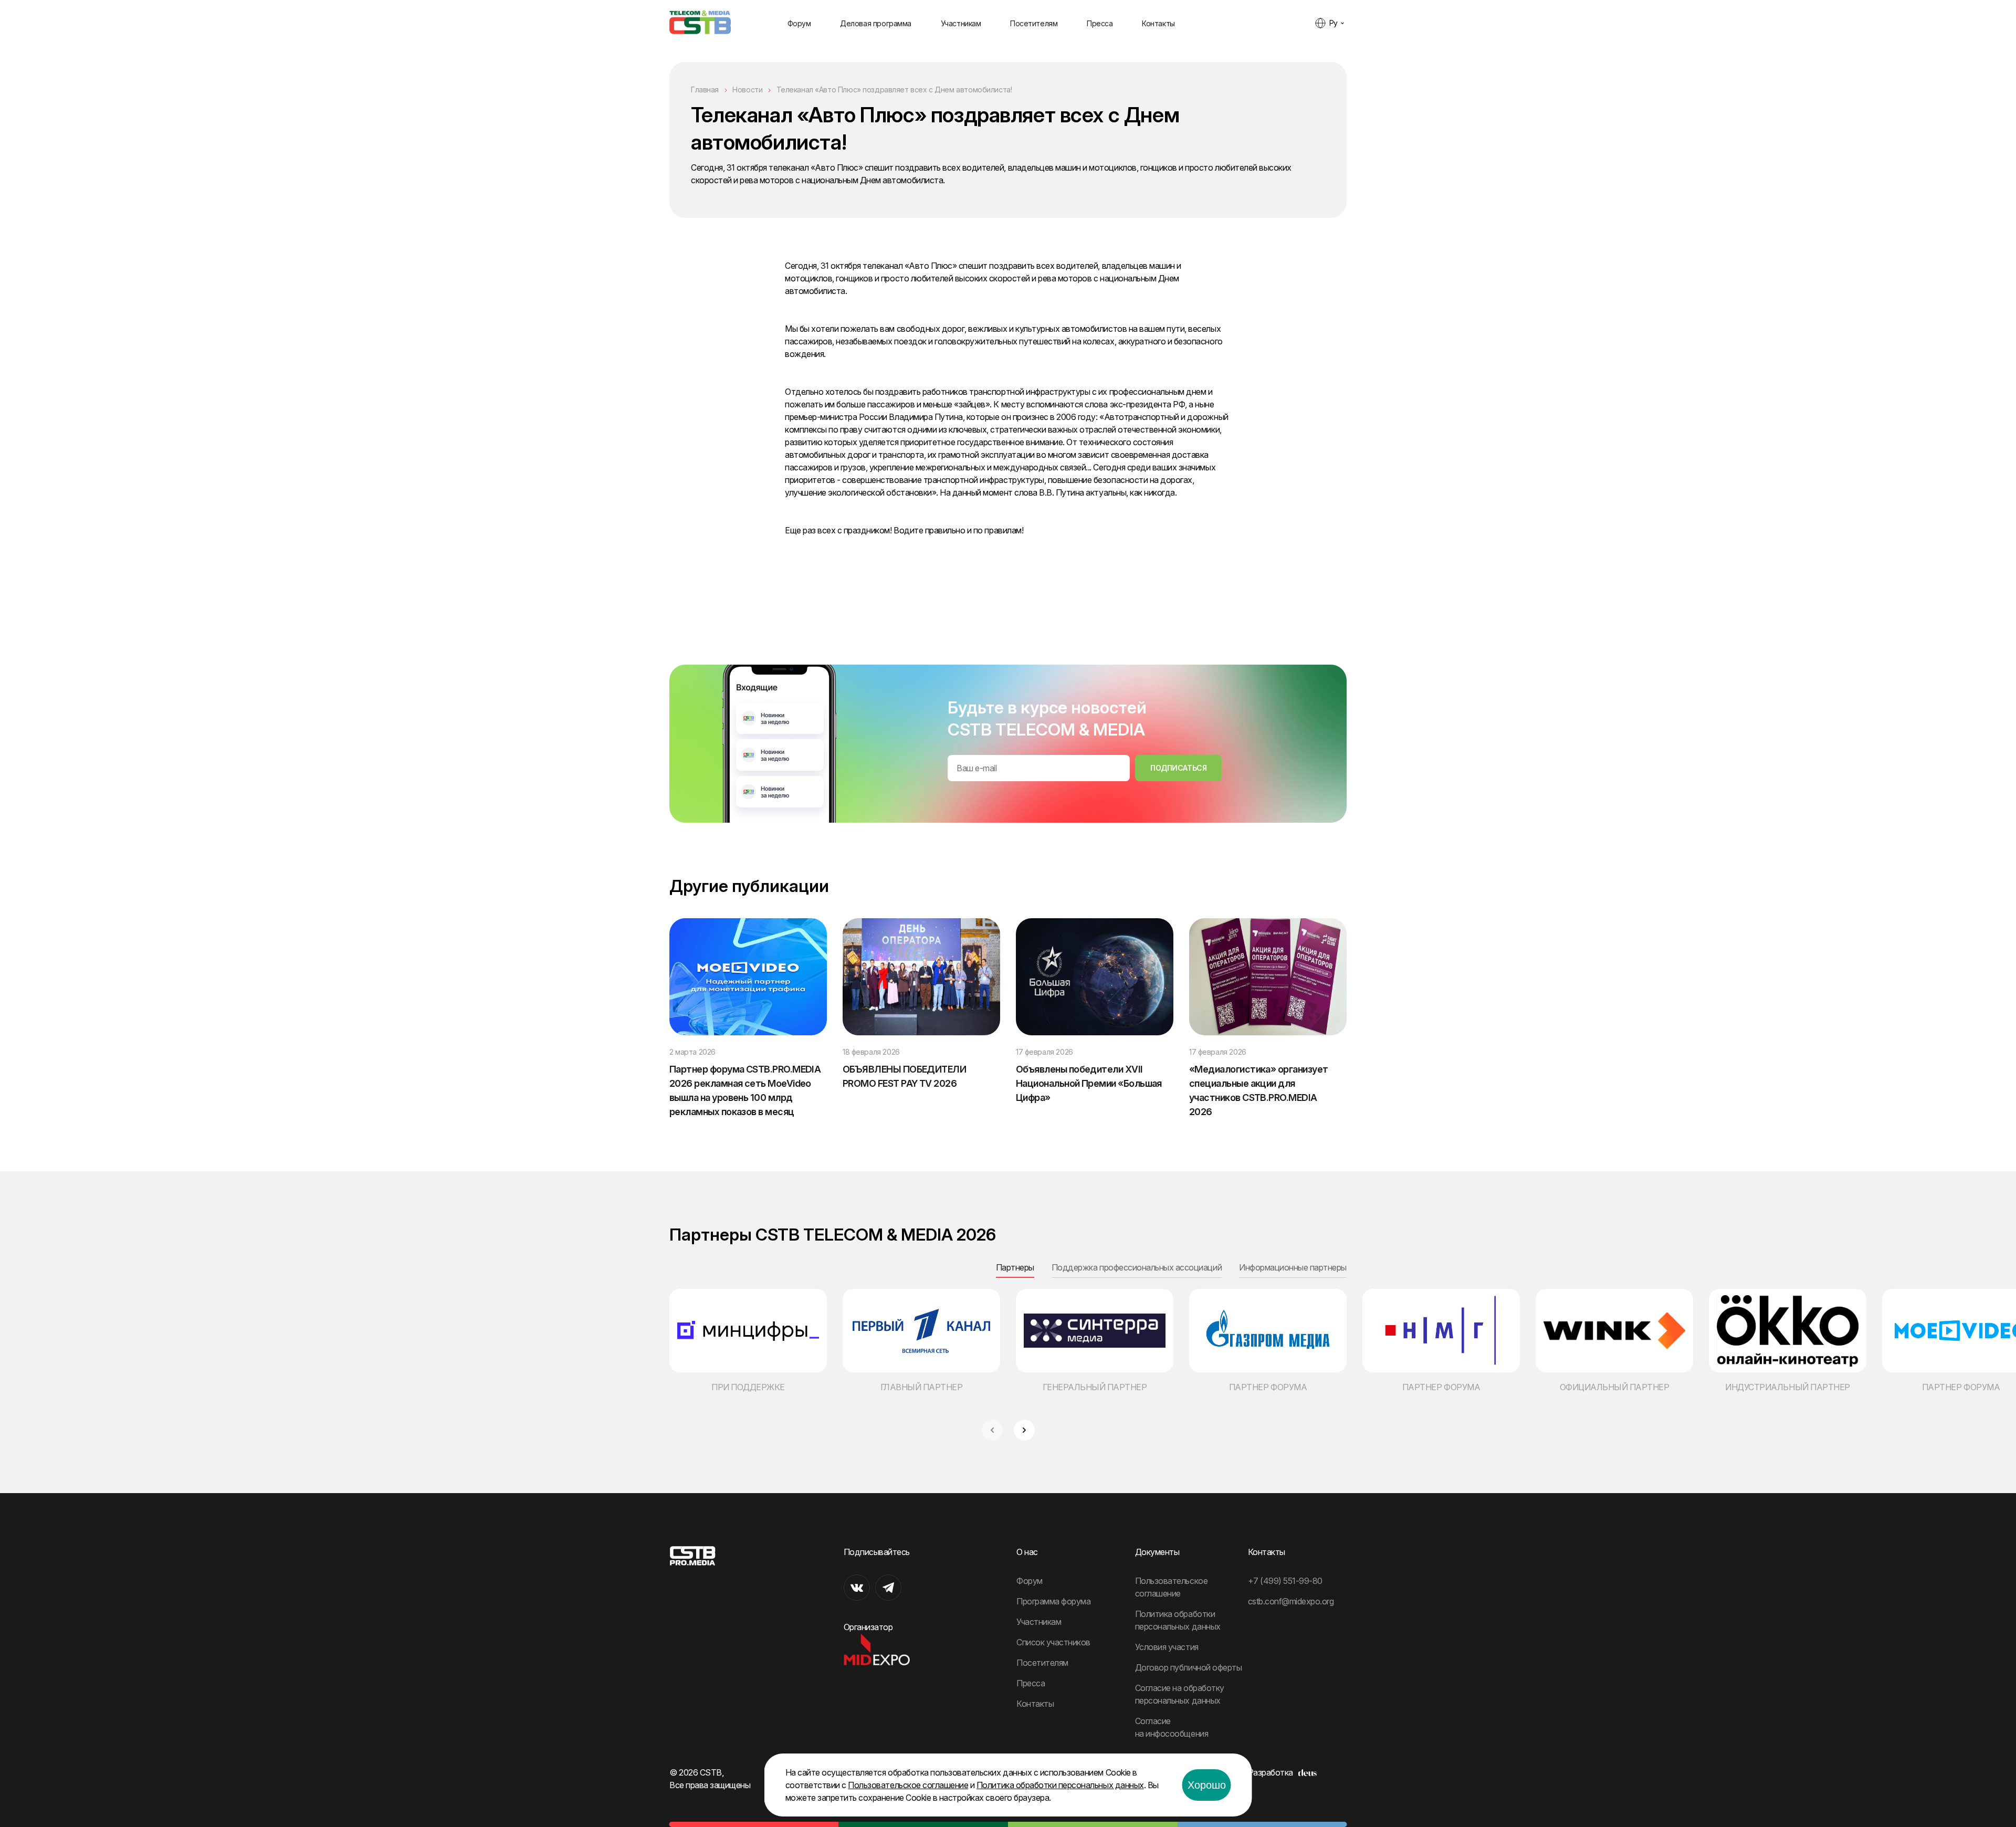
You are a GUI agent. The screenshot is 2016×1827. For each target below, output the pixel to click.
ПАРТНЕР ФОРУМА (1268, 1387)
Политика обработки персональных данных (1060, 1785)
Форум (799, 23)
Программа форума (1053, 1601)
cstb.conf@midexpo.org (1291, 1601)
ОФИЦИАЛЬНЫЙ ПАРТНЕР (1615, 1387)
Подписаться (1178, 768)
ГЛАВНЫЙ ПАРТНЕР (922, 1387)
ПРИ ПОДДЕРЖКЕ (748, 1387)
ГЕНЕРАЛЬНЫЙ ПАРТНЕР (1095, 1387)
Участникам (961, 23)
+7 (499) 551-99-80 (1285, 1581)
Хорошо (1207, 1785)
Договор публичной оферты (1188, 1667)
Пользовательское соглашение (908, 1785)
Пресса (1100, 23)
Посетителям (1034, 23)
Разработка (1270, 1772)
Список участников (1053, 1642)
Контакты (1158, 23)
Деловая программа (876, 23)
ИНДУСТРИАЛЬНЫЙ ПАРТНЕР (1787, 1387)
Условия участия (1167, 1647)
